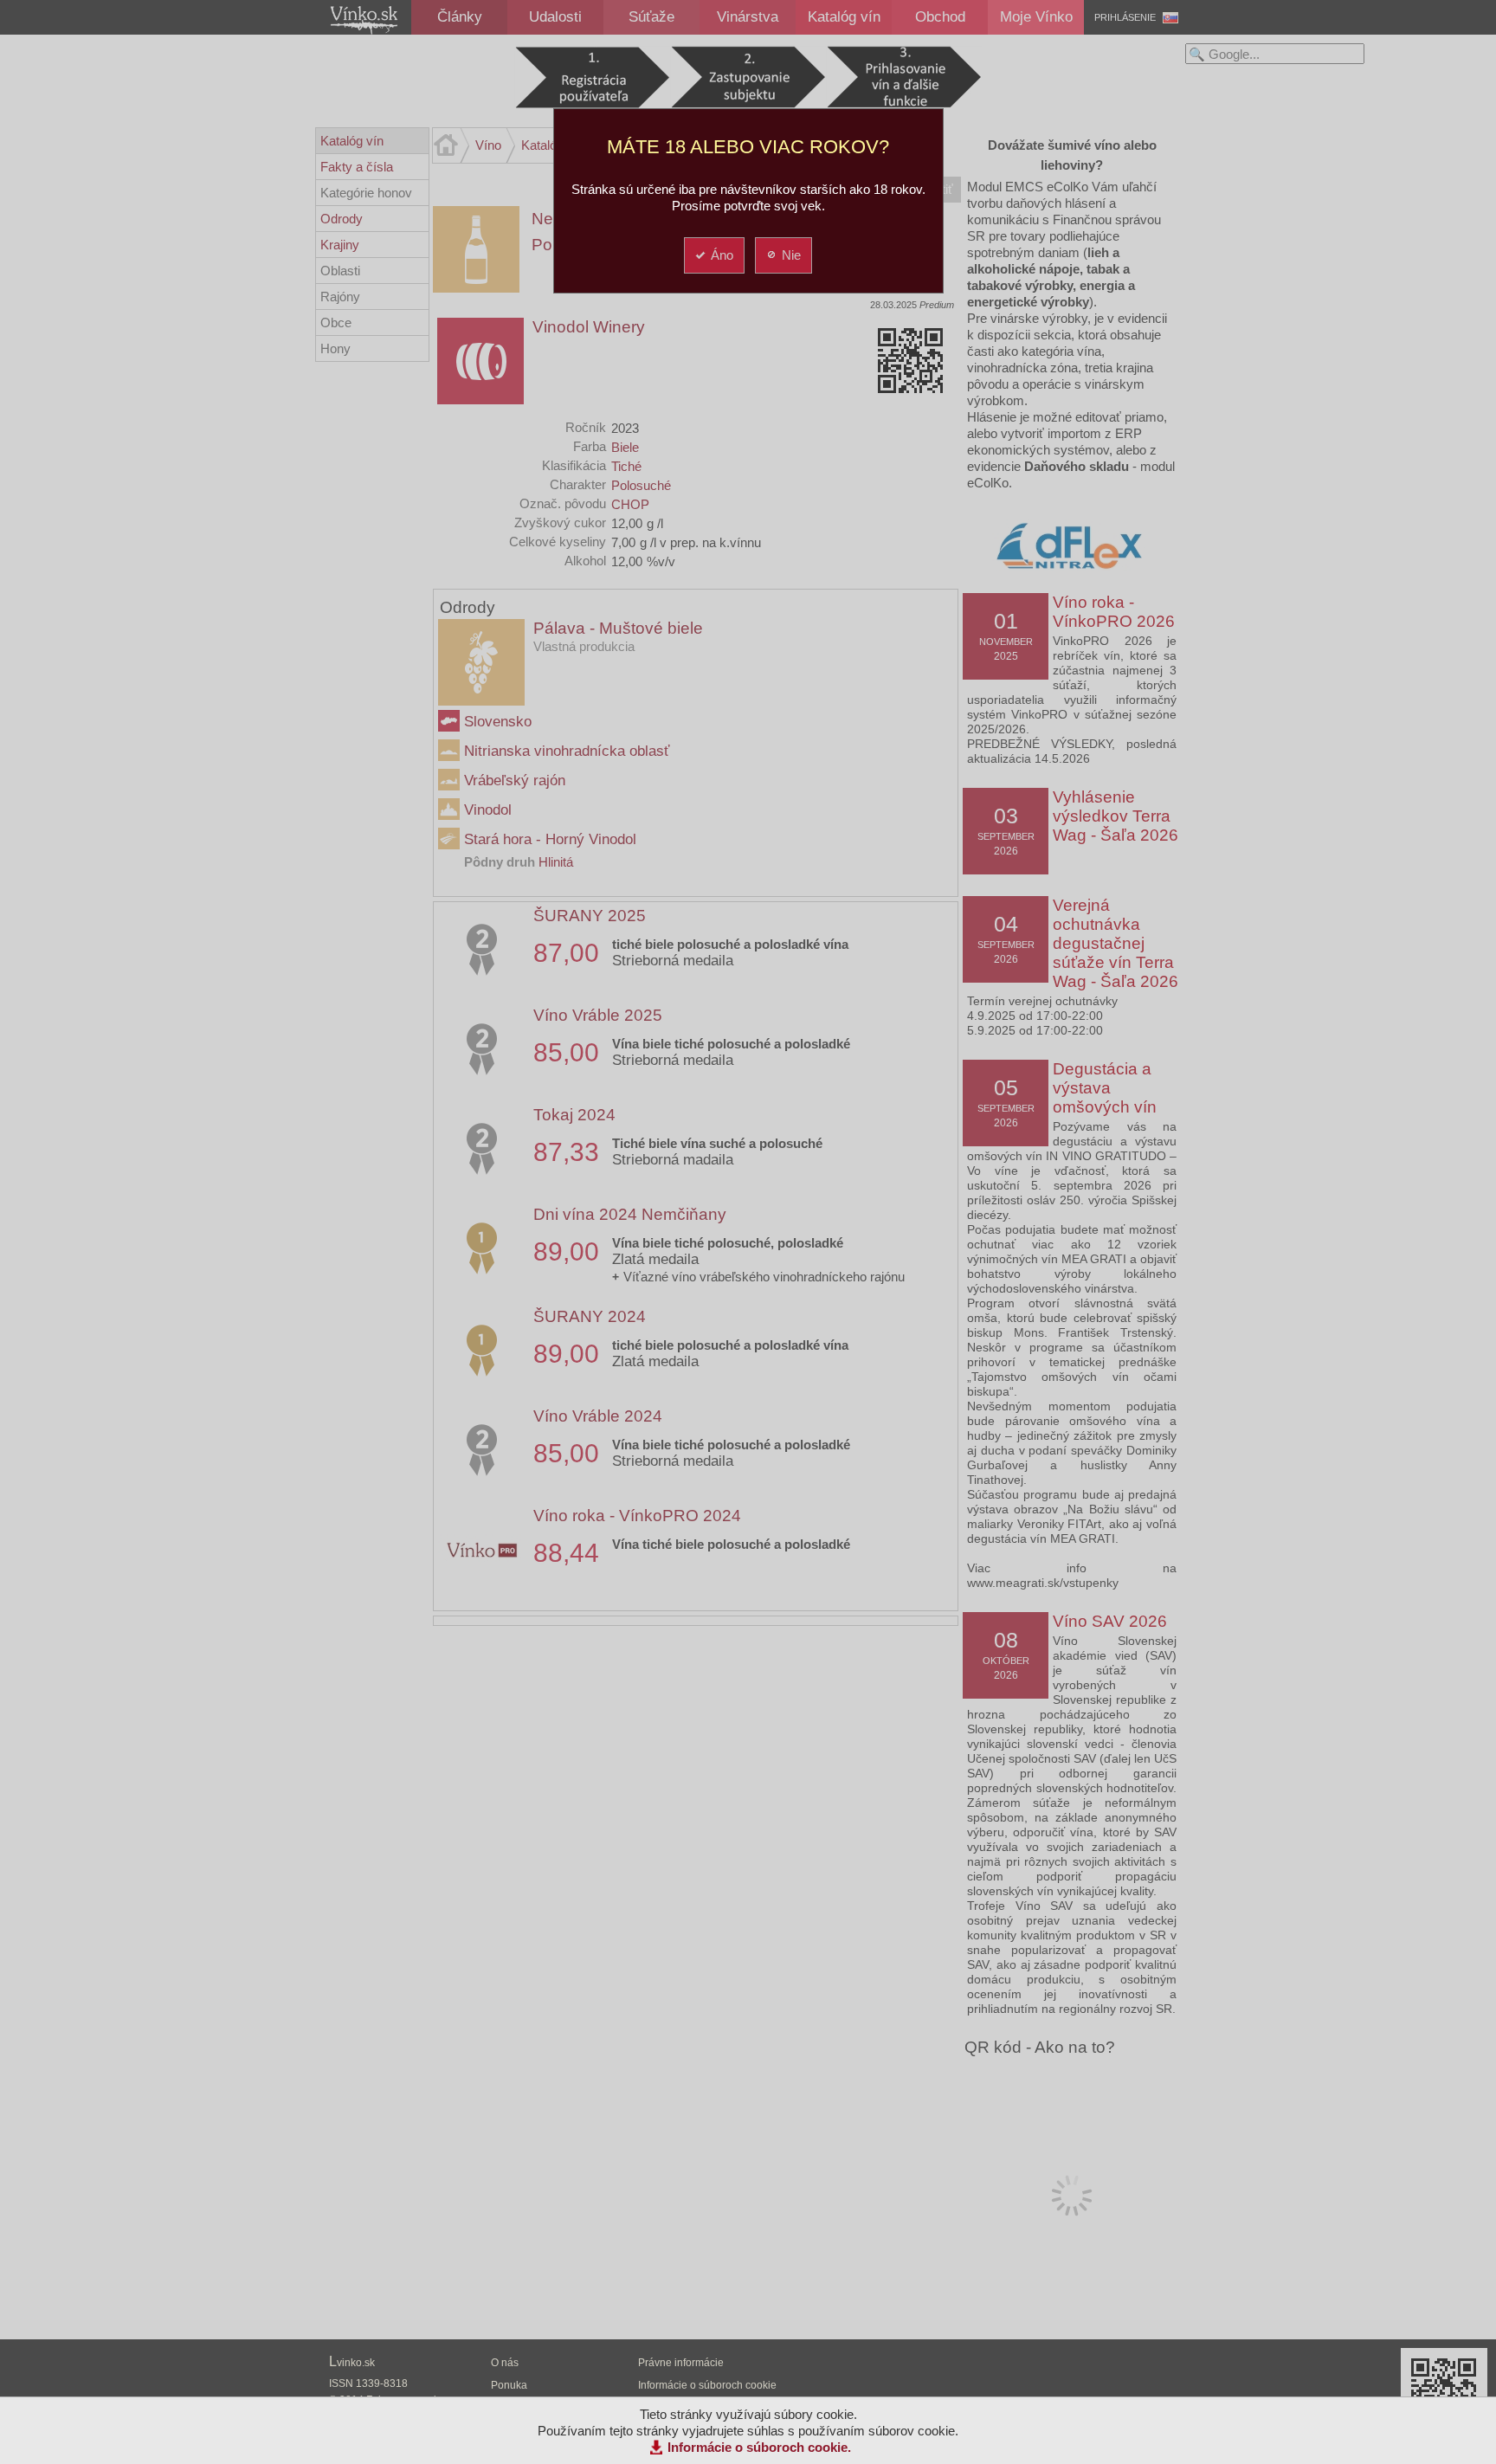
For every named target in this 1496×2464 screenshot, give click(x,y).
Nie (791, 255)
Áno (722, 255)
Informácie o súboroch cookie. (759, 2447)
